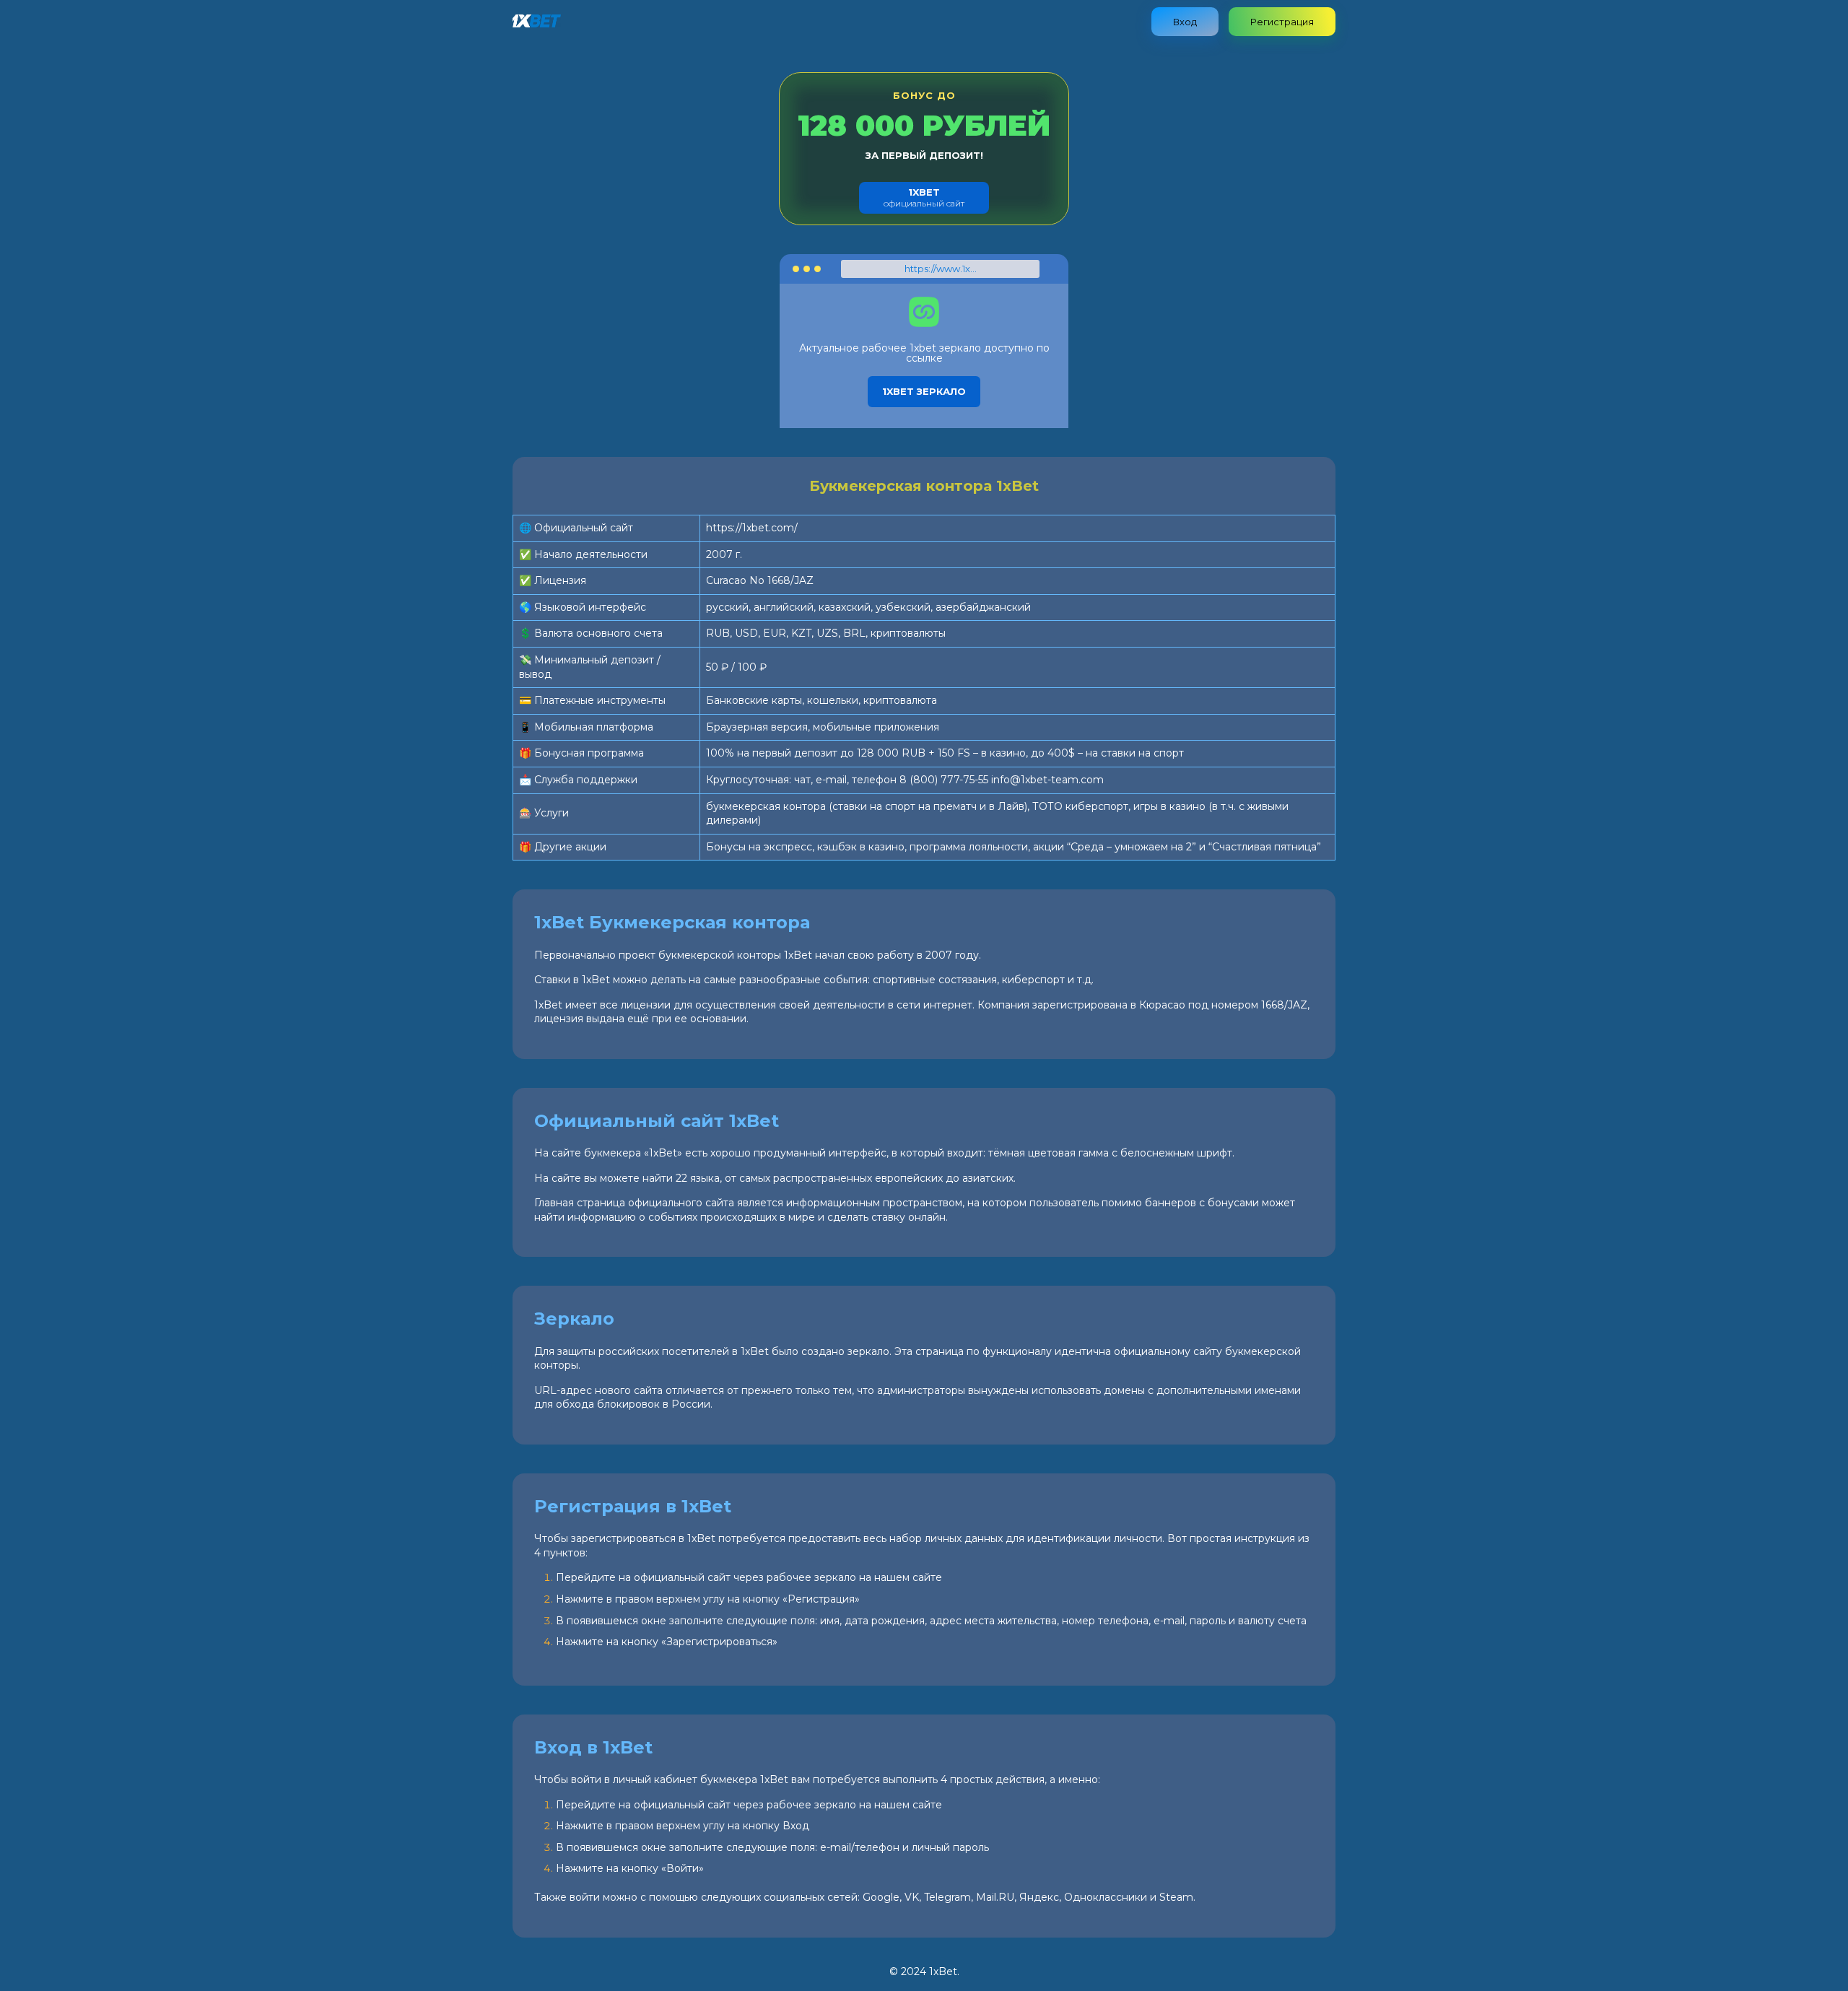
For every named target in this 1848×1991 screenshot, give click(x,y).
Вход (1185, 22)
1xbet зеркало (924, 391)
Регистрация (1282, 22)
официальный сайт (924, 197)
